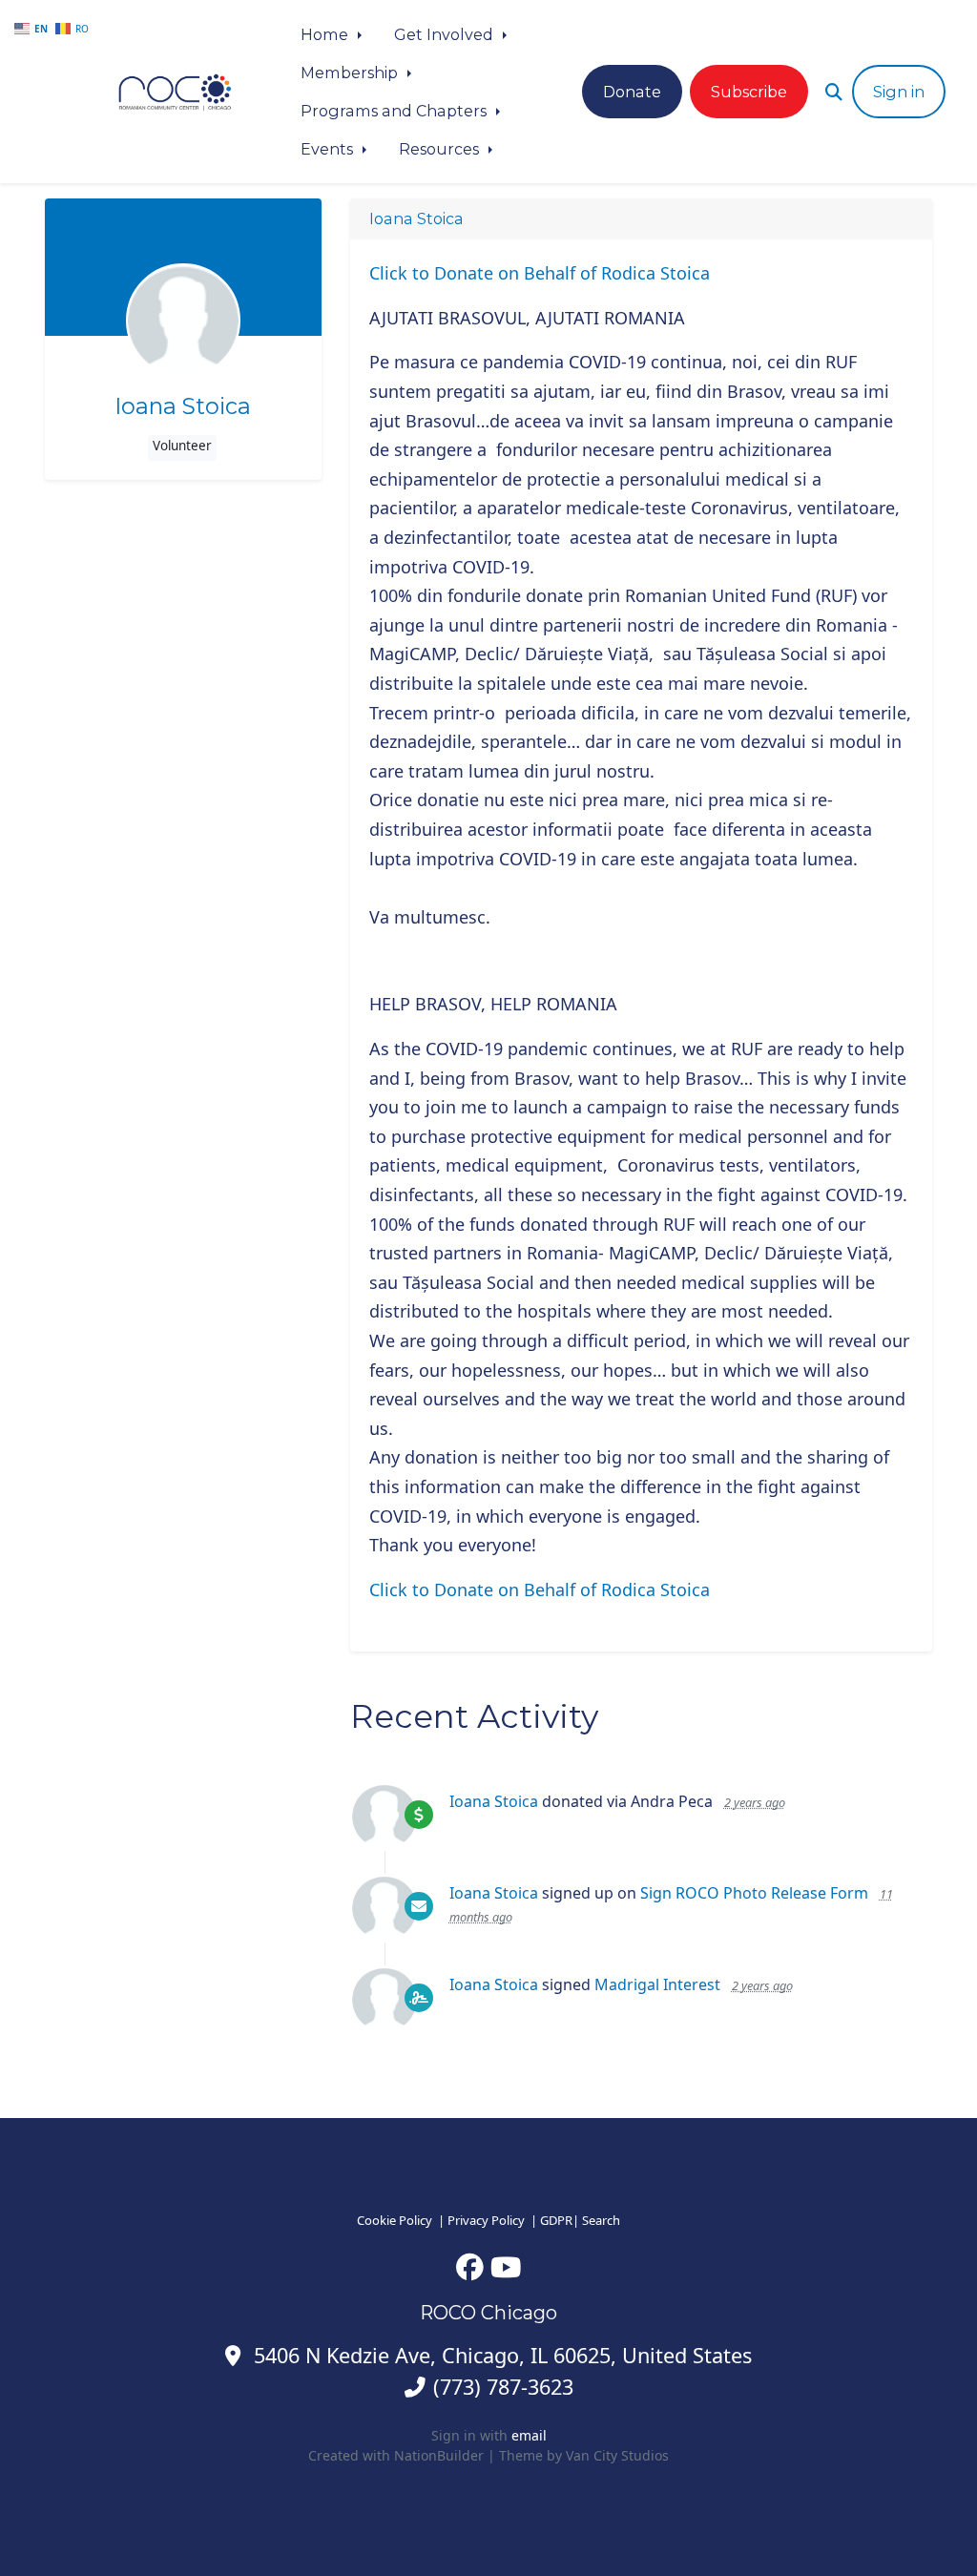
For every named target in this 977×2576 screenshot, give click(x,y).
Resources (441, 149)
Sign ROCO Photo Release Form (754, 1893)
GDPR (556, 2220)
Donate (632, 92)
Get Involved (446, 34)
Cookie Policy (395, 2220)
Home (326, 34)
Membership (351, 73)
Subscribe (749, 92)
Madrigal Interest (657, 1984)
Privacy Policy (486, 2220)
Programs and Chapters (395, 111)
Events (329, 149)
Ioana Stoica (183, 406)
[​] (470, 2266)
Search (601, 2220)
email (529, 2435)
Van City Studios (617, 2455)
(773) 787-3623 (503, 2387)
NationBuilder (439, 2455)
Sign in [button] (899, 92)
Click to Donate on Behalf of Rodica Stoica (540, 273)
